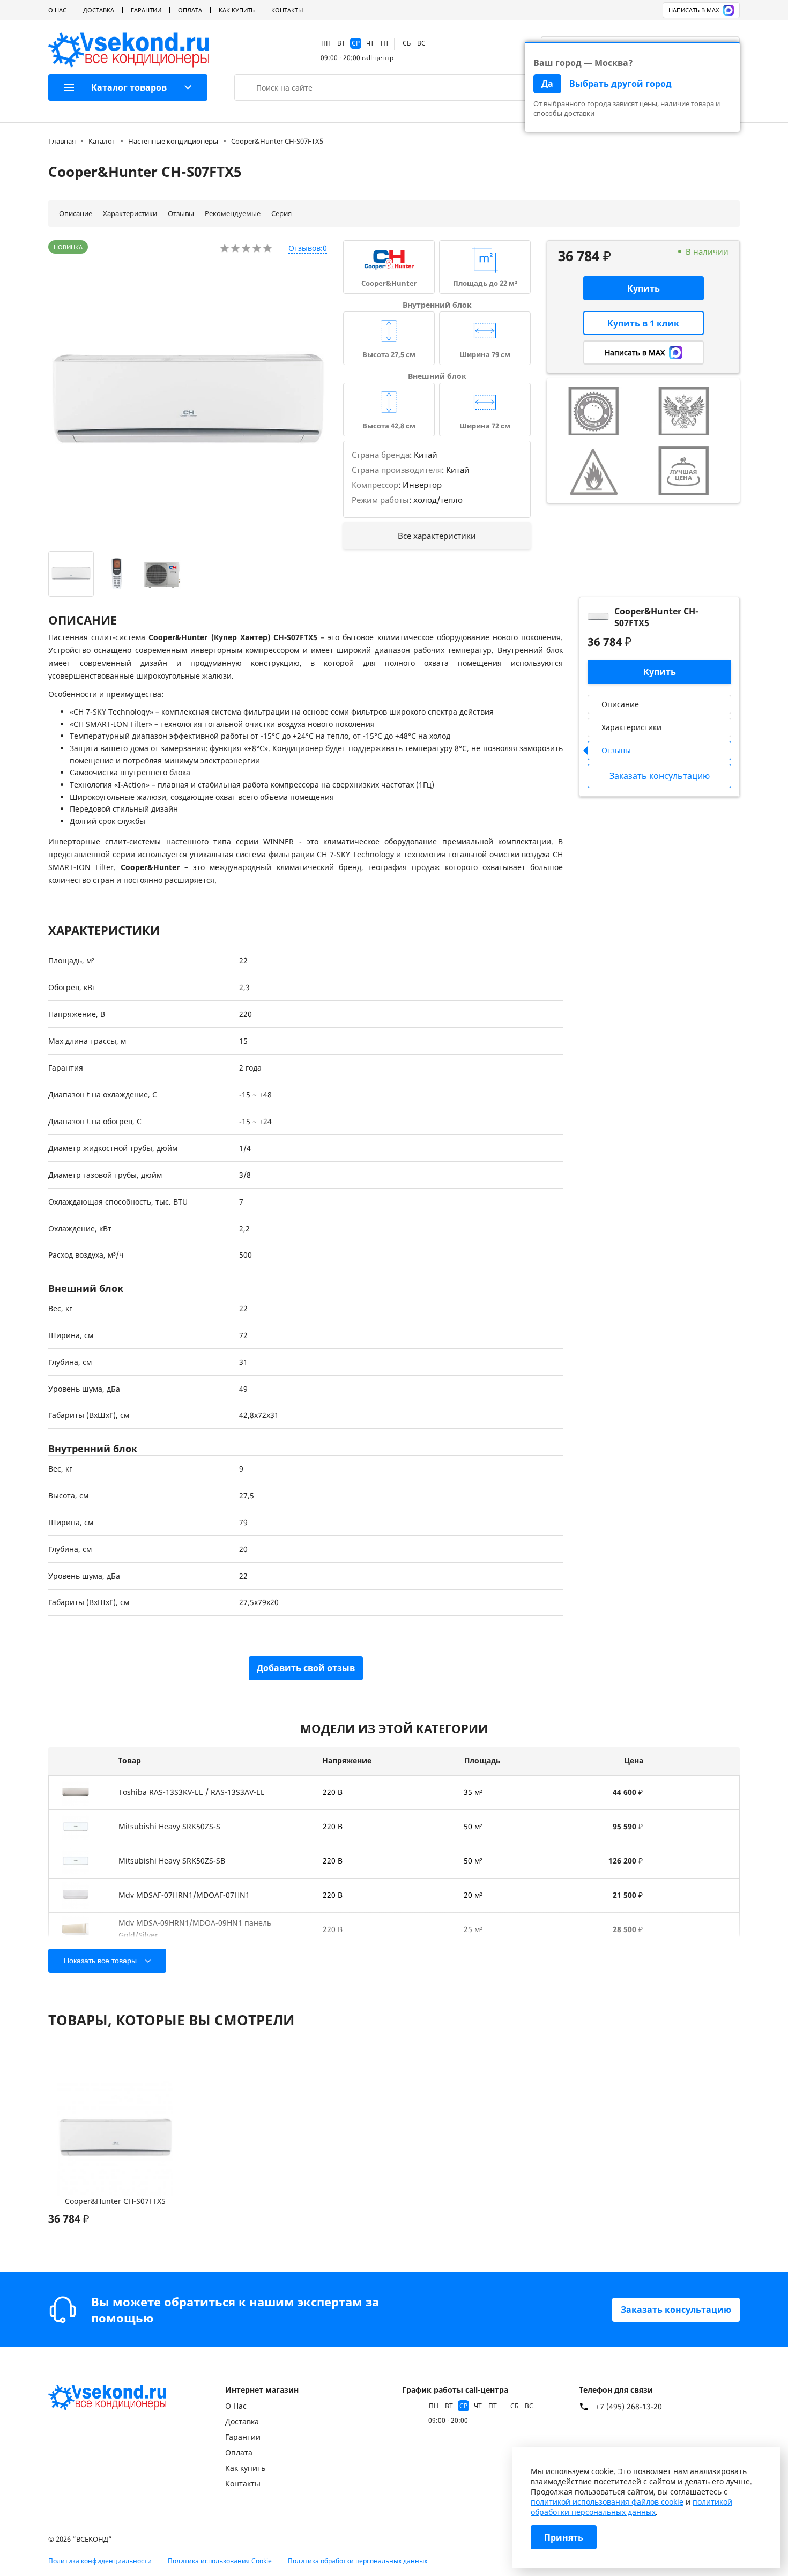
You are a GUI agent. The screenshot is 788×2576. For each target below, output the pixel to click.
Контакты (287, 10)
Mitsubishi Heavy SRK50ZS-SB (172, 1861)
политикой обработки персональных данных (631, 2507)
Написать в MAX (694, 10)
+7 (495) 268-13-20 (629, 2407)
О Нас (57, 10)
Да (547, 84)
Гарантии (146, 10)
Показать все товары (100, 1961)
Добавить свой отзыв (306, 1668)
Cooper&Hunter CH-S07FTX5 (115, 2201)
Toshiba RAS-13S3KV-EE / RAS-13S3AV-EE (192, 1792)
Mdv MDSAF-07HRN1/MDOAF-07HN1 (184, 1895)
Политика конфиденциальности (100, 2561)
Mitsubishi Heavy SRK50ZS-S (169, 1826)
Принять (564, 2537)
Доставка (99, 10)
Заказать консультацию (676, 2310)
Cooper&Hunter (389, 283)
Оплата (190, 10)
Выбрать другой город (620, 84)
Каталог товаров (129, 87)
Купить (644, 288)
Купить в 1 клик (643, 323)
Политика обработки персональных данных (358, 2561)
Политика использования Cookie (220, 2561)
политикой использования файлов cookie (607, 2502)
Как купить (237, 10)
